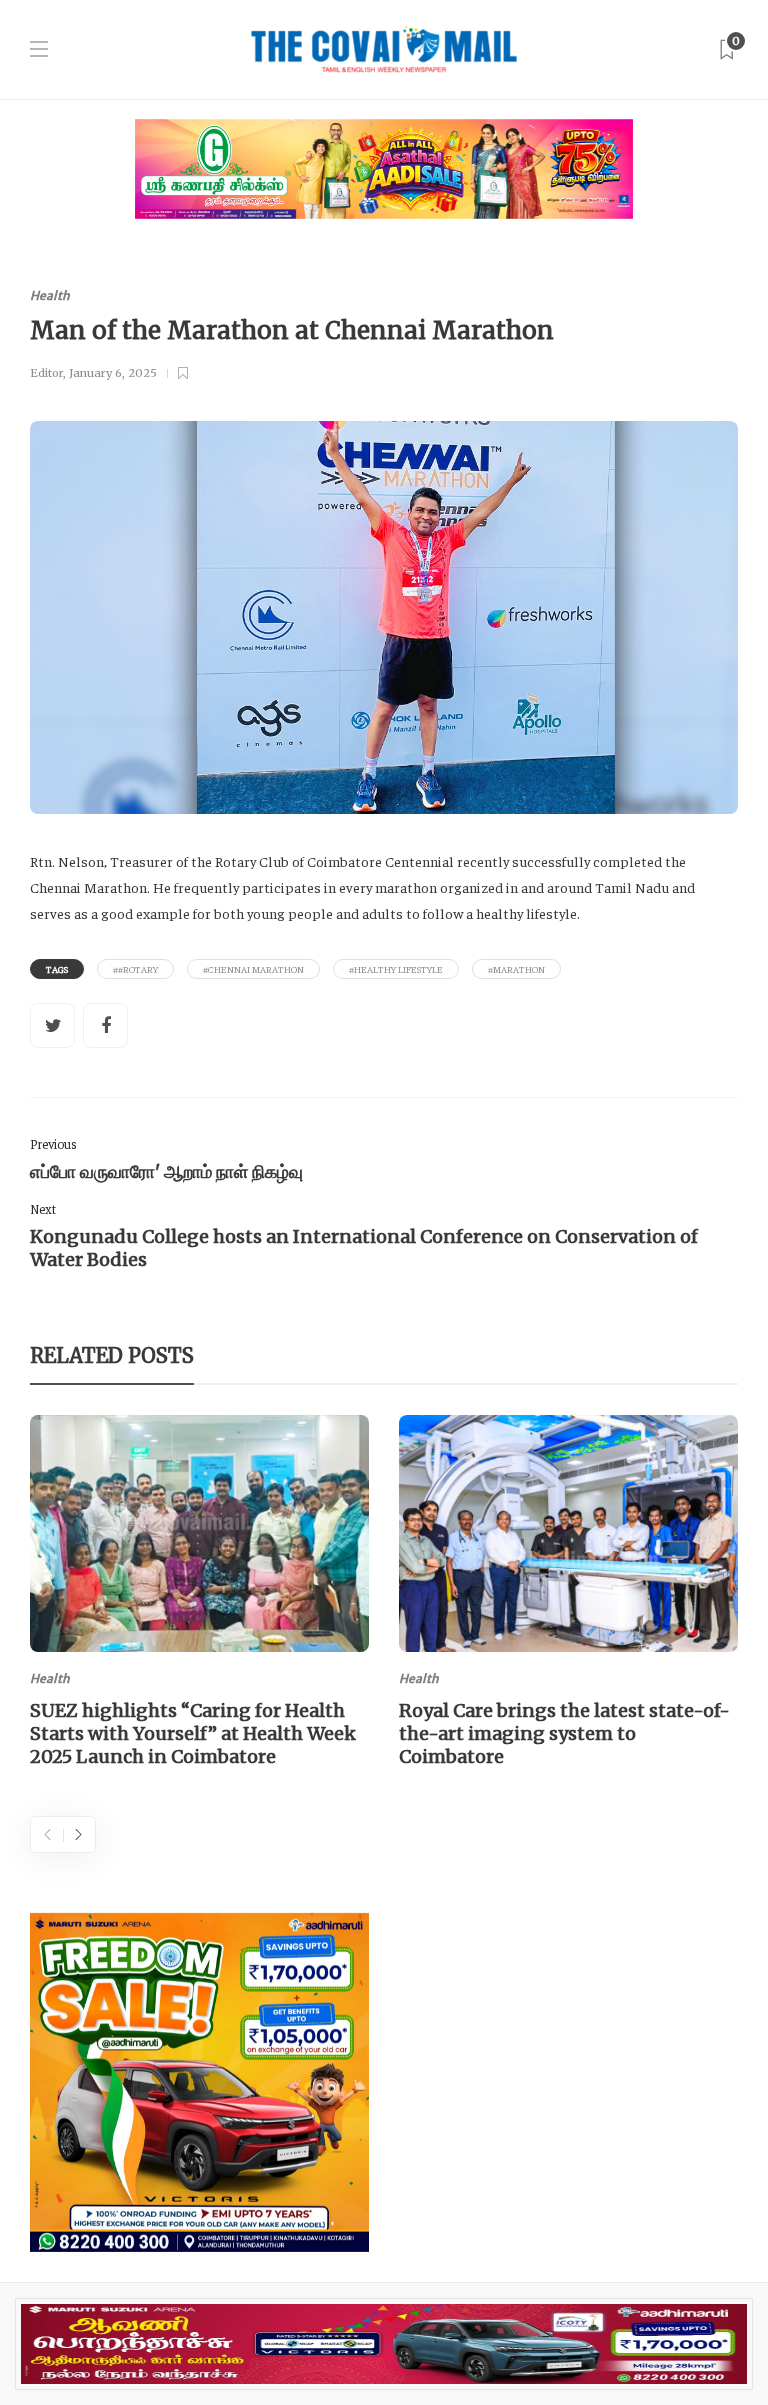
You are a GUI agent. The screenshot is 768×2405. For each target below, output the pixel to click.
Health (50, 295)
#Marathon (516, 969)
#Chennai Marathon (253, 969)
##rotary (135, 969)
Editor (46, 373)
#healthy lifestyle (396, 969)
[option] (199, 1595)
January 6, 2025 (113, 373)
